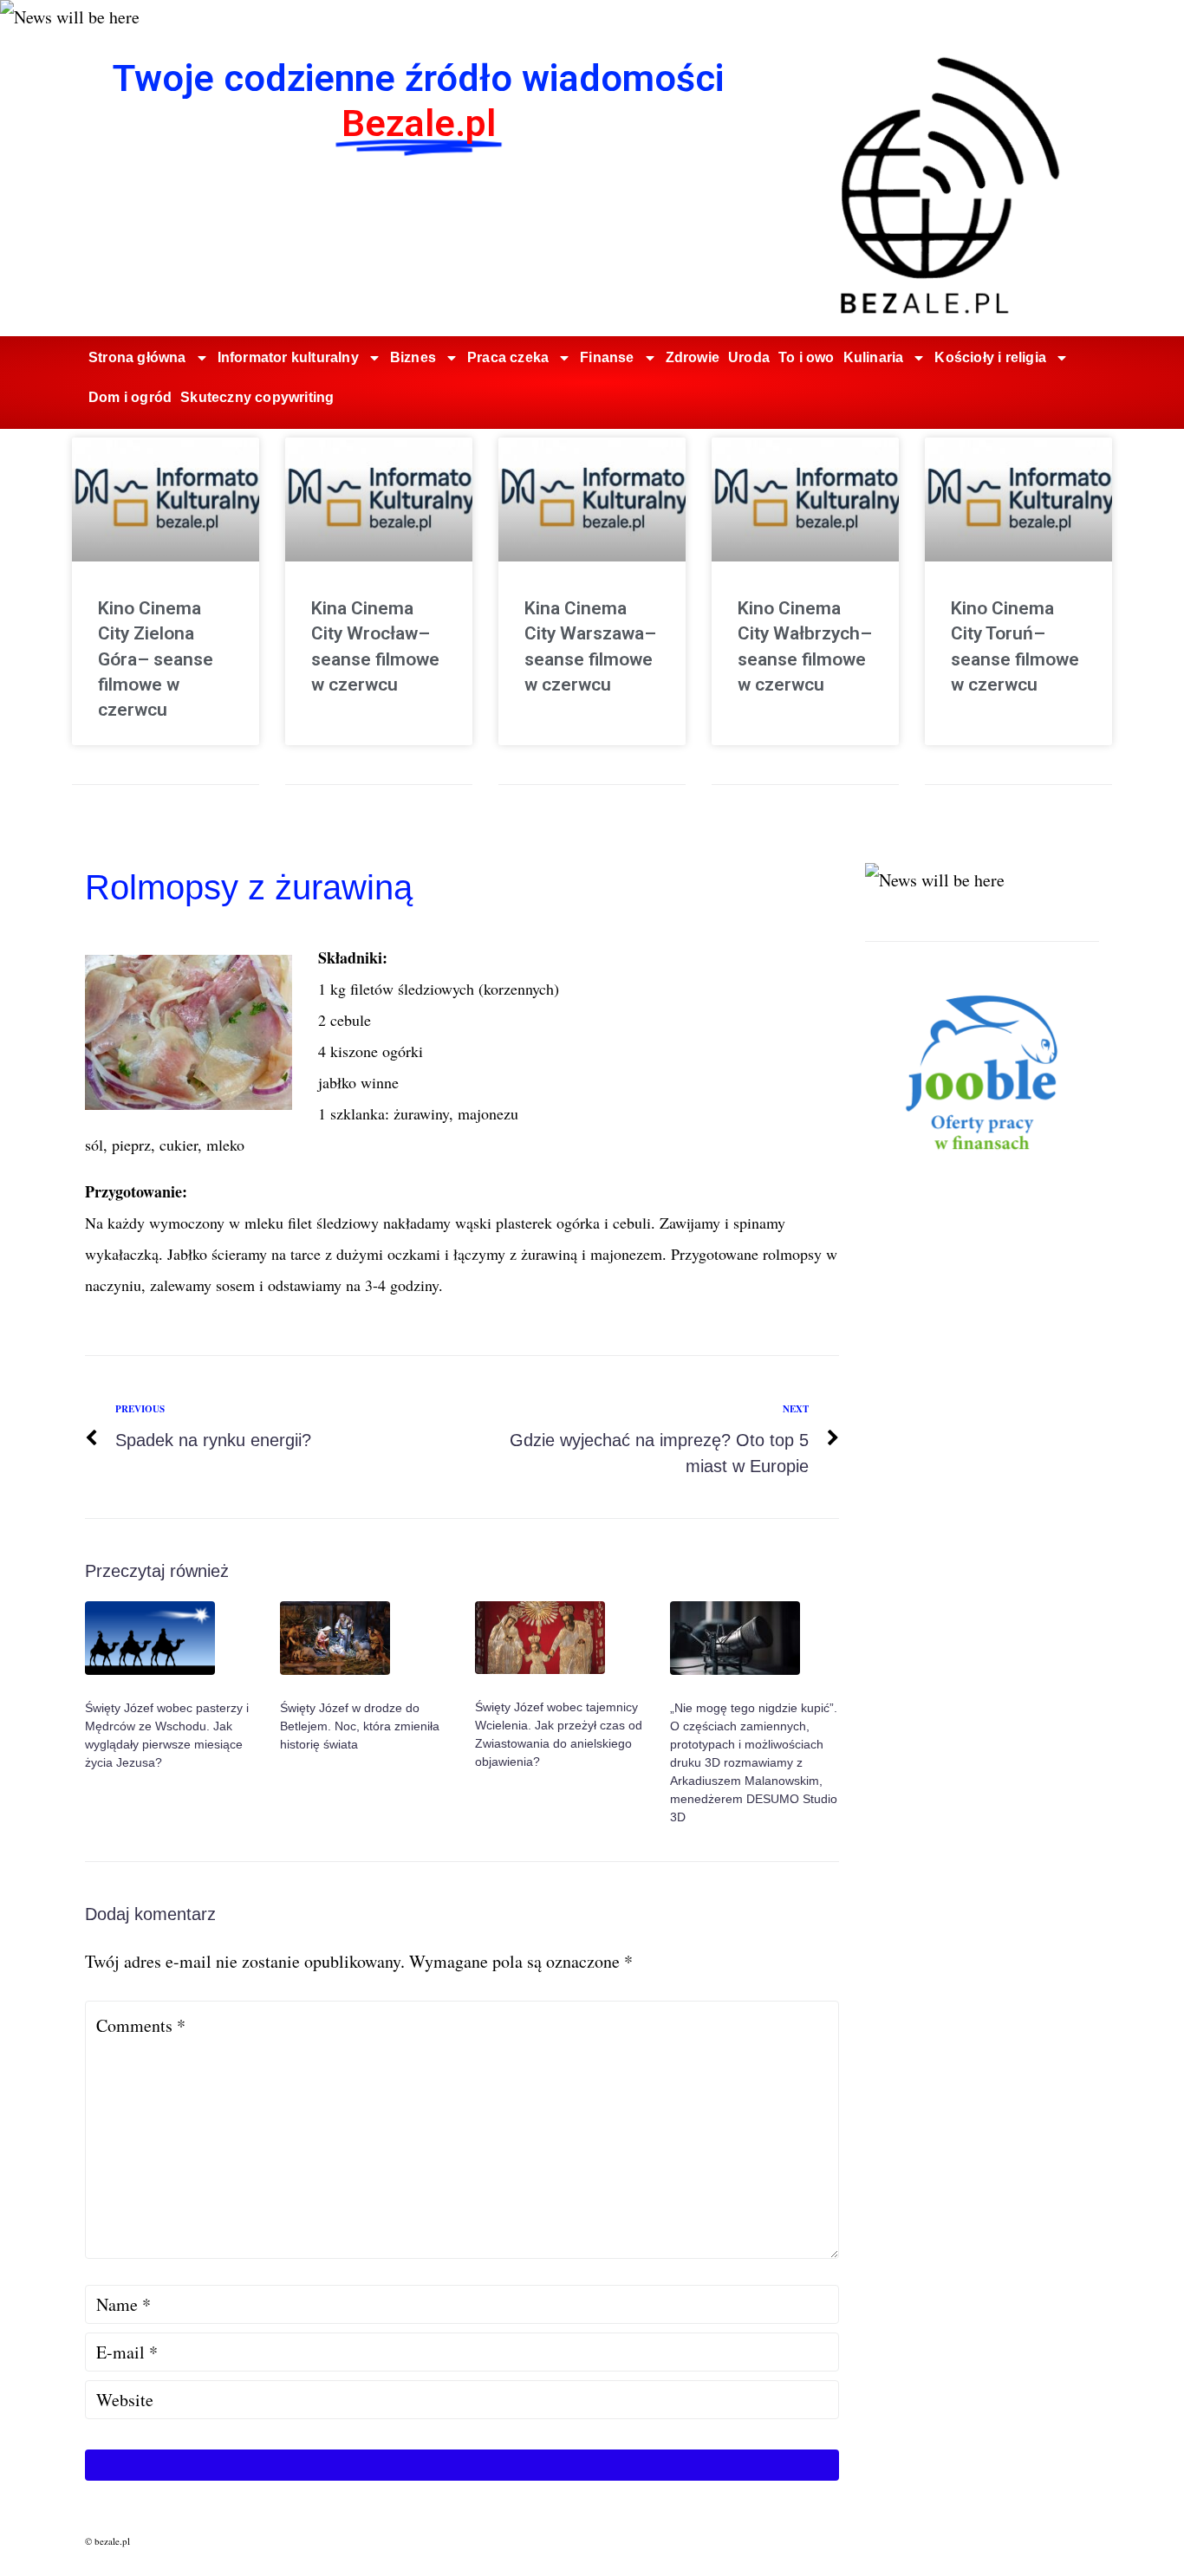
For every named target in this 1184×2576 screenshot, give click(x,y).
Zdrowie (693, 357)
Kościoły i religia (990, 357)
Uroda (749, 357)
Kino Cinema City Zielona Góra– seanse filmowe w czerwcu (156, 659)
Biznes (413, 357)
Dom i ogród (130, 397)
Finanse (607, 357)
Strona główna (137, 357)
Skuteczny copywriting (257, 397)
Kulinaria (874, 357)
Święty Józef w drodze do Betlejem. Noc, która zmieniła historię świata (360, 1726)
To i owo (807, 357)
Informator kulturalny (288, 357)
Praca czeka (508, 357)
